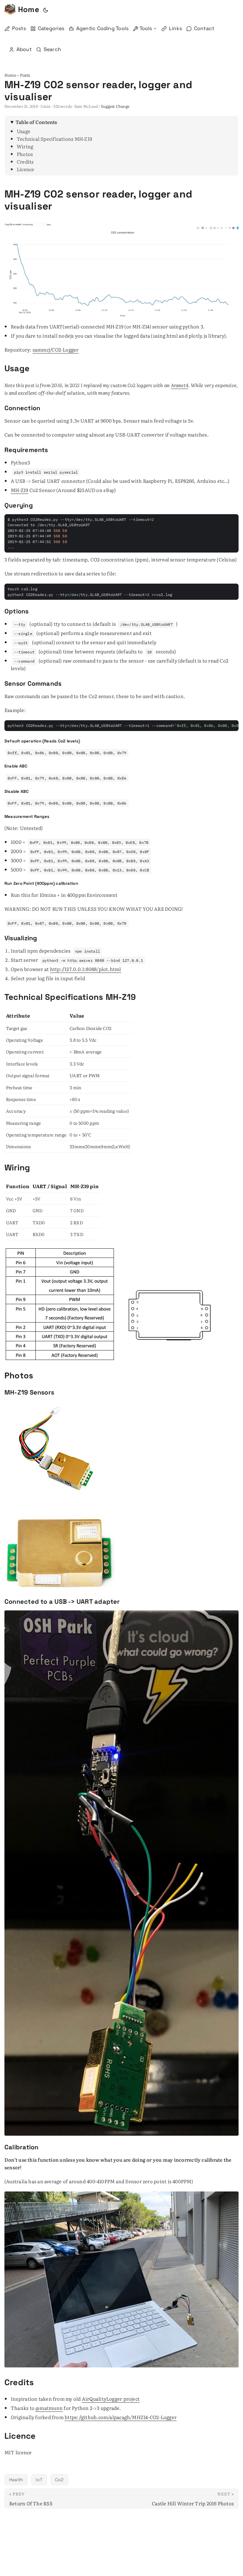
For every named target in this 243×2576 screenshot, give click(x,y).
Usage (24, 131)
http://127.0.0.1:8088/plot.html (86, 969)
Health (16, 2480)
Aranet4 (180, 385)
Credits (25, 162)
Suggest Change (115, 106)
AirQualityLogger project (111, 2399)
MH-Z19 (19, 490)
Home (29, 9)
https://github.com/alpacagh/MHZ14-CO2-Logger (121, 2417)
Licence (26, 169)
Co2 (59, 2480)
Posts (25, 75)
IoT (39, 2480)
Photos (25, 154)
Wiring (25, 146)
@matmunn (49, 2408)
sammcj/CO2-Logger (56, 350)
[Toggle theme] (46, 10)
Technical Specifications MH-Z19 (54, 139)
